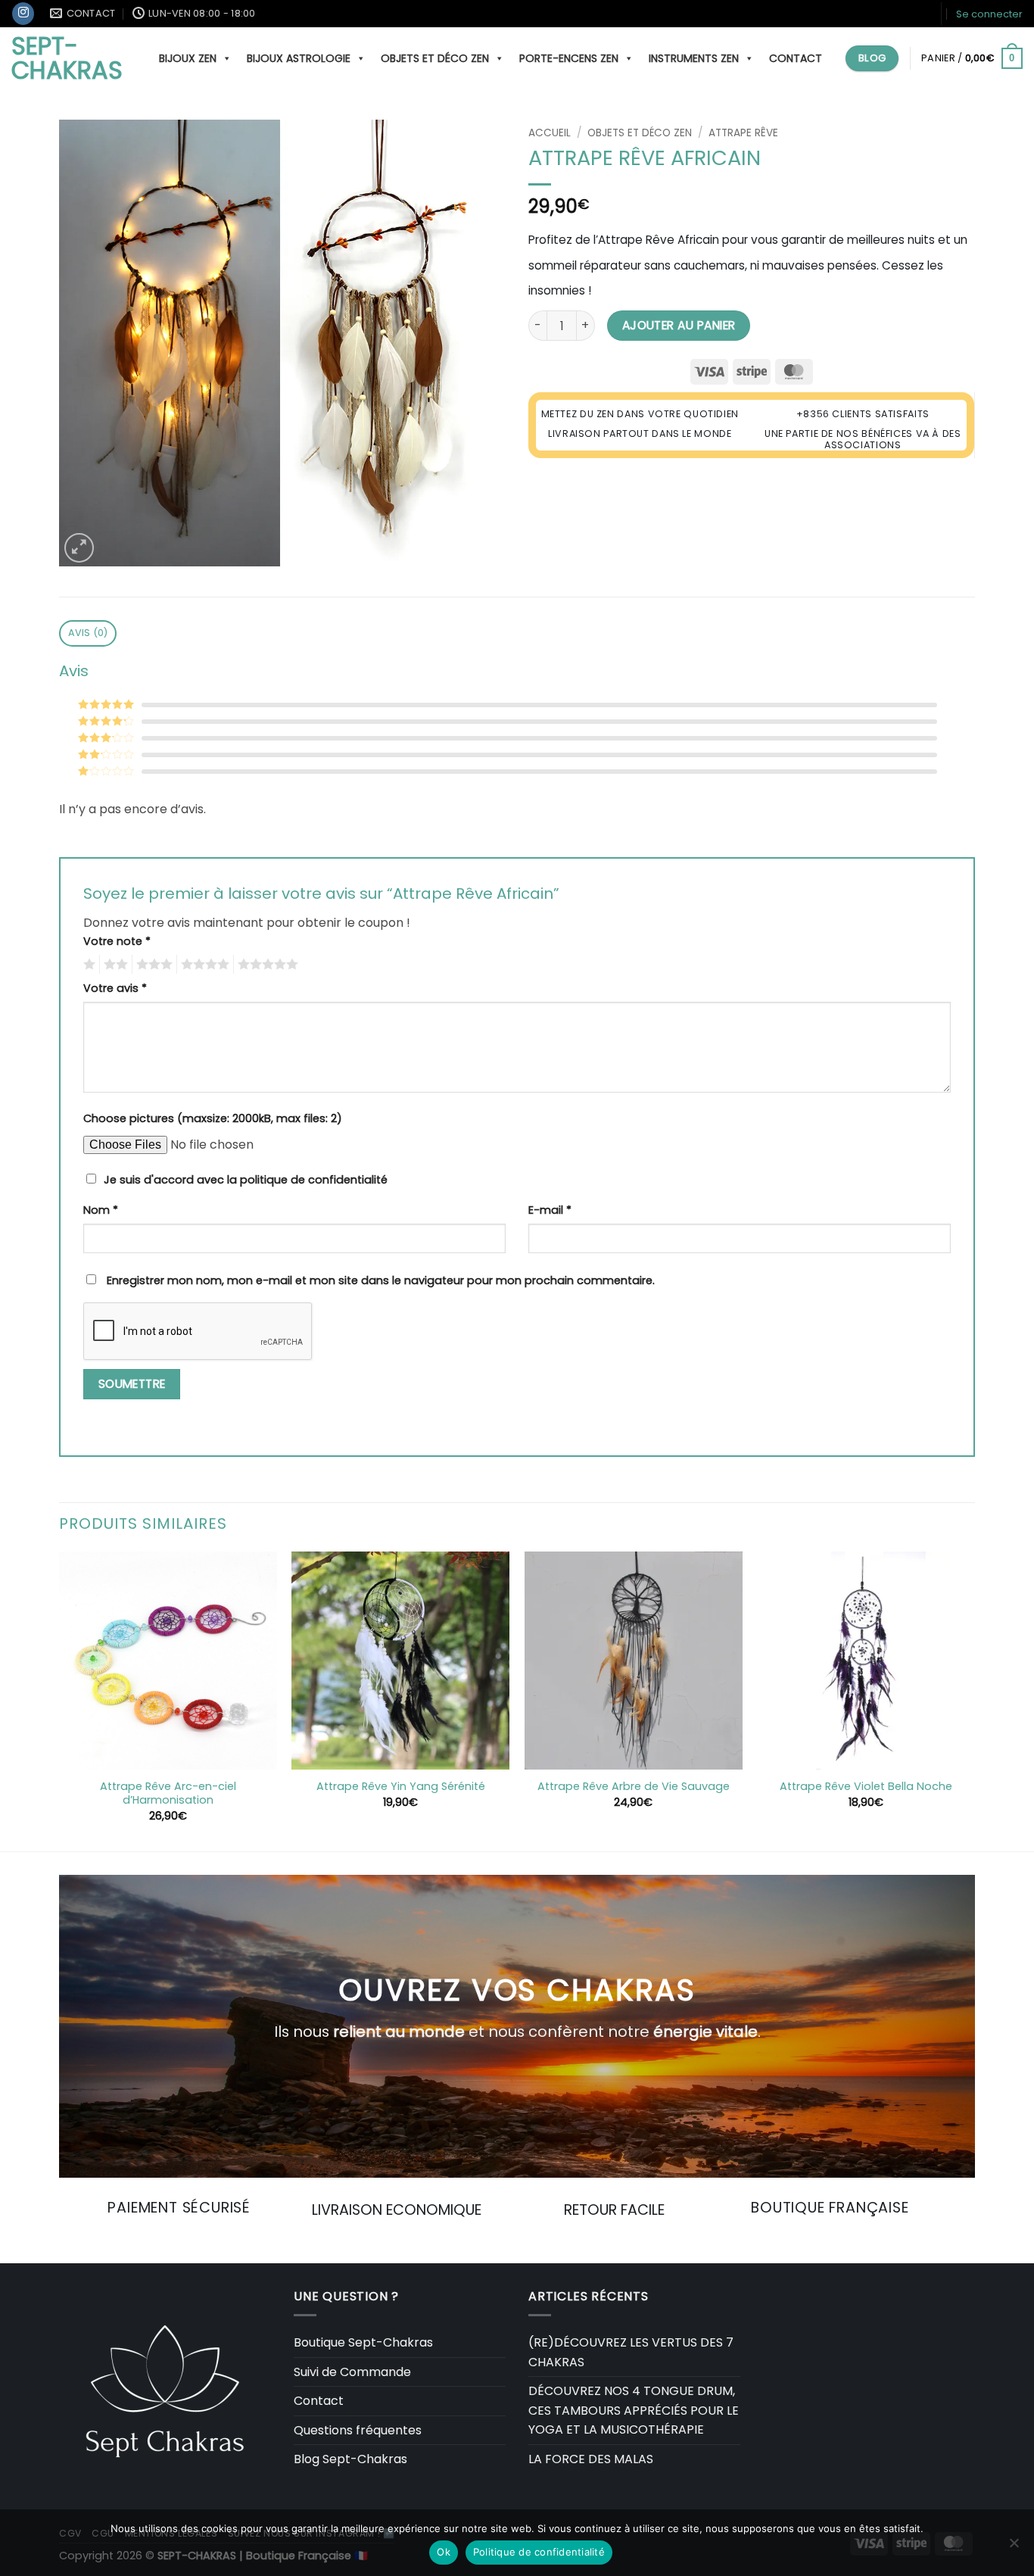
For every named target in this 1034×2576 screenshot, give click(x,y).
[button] (989, 14)
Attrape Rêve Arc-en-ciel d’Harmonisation (168, 1793)
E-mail (550, 1210)
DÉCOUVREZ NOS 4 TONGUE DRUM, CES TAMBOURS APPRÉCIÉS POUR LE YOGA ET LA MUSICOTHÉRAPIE (634, 2410)
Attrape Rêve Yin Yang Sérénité (401, 1787)
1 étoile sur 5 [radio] (87, 965)
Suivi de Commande (352, 2372)
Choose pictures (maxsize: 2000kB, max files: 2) (213, 1118)
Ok (444, 2552)
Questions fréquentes (358, 2430)
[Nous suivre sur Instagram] (23, 14)
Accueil (550, 133)
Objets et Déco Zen (640, 133)
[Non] (1014, 2547)
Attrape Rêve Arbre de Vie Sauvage (634, 1787)
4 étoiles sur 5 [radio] (203, 965)
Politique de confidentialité (539, 2552)
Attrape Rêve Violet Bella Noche (866, 1787)
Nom (101, 1210)
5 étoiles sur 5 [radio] (266, 965)
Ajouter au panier (679, 325)
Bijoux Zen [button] (188, 58)
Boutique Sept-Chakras (363, 2342)
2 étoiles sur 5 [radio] (114, 965)
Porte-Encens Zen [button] (569, 58)
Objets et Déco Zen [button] (435, 58)
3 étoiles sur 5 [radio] (152, 965)
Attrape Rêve (743, 133)
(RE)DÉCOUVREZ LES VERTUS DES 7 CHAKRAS (631, 2352)
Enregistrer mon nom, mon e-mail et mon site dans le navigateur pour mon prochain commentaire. (381, 1280)
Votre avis (115, 988)
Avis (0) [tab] (88, 633)
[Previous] (60, 1700)
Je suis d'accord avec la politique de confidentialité (246, 1180)
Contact (796, 58)
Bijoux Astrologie (299, 58)
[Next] (974, 1700)
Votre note (117, 941)
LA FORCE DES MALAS (591, 2459)
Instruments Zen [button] (694, 58)
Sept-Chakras (67, 58)
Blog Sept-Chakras (350, 2459)
